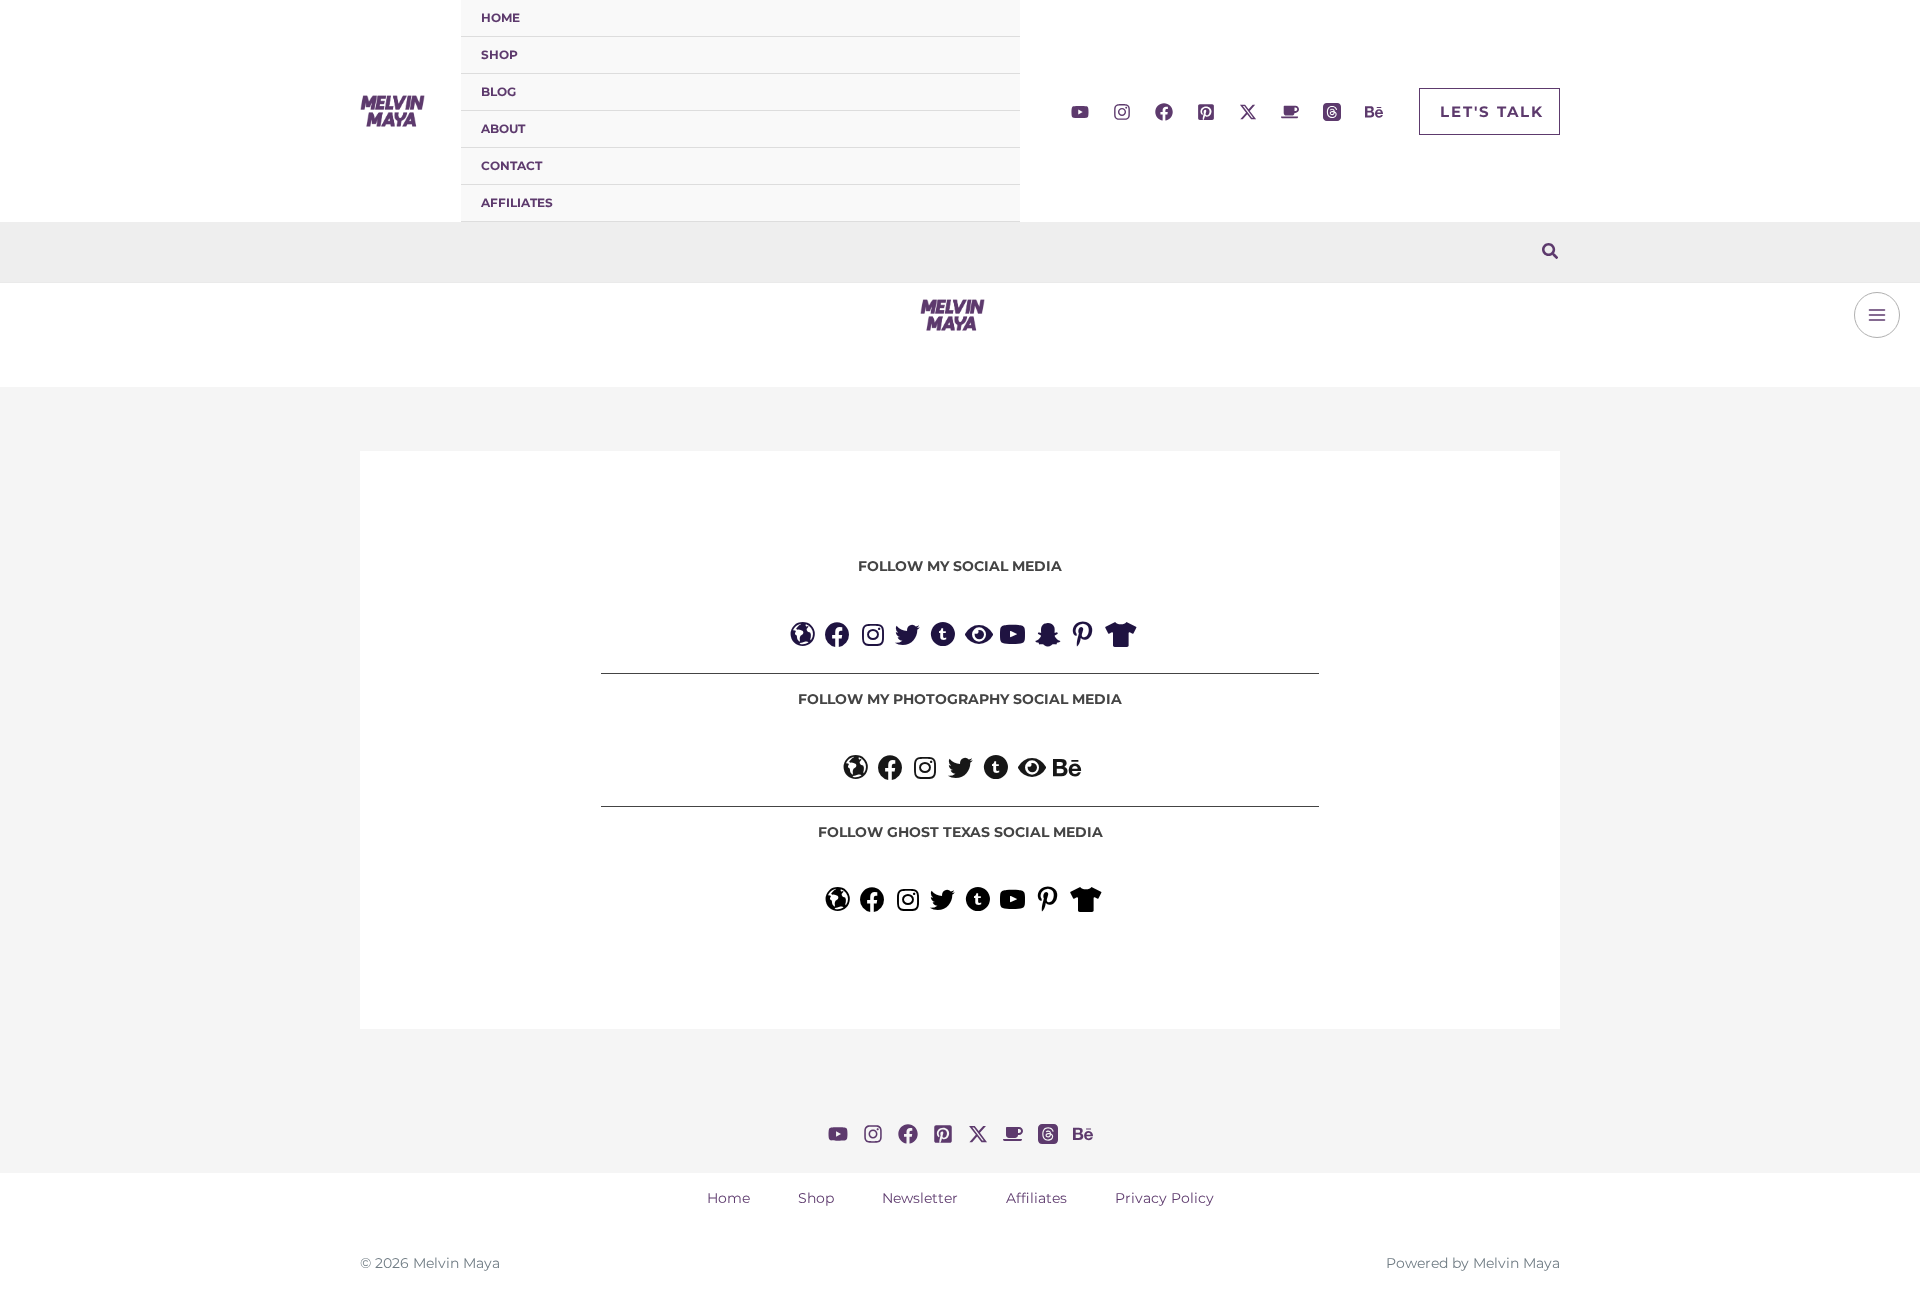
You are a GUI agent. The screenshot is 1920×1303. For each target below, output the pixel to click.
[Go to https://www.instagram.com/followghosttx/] (907, 902)
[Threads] (1332, 112)
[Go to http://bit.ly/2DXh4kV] (1012, 902)
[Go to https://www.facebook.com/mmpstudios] (890, 770)
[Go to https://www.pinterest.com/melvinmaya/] (1082, 637)
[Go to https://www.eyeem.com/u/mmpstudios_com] (1030, 770)
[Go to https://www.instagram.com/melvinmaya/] (872, 637)
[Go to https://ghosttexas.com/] (837, 902)
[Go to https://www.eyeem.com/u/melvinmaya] (977, 637)
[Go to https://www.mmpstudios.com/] (855, 770)
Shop (499, 54)
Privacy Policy (1164, 1198)
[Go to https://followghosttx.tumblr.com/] (977, 902)
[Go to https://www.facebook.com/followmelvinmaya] (837, 637)
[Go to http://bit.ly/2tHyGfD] (1012, 637)
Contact (511, 165)
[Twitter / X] (1248, 112)
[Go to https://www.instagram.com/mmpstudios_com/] (925, 770)
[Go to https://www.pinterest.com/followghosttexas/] (1047, 902)
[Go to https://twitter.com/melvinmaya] (907, 637)
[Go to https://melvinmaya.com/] (802, 637)
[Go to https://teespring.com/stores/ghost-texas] (1082, 902)
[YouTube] (1080, 112)
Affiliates (517, 202)
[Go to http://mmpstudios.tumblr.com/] (995, 770)
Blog (498, 91)
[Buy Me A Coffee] (1290, 112)
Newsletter (920, 1198)
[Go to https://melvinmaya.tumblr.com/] (942, 637)
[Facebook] (1164, 112)
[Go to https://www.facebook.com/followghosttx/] (872, 902)
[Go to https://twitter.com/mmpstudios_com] (960, 770)
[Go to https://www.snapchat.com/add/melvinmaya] (1047, 637)
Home (500, 17)
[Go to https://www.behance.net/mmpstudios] (1065, 770)
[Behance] (1374, 112)
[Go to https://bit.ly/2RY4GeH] (1117, 637)
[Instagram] (1122, 112)
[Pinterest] (1206, 112)
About (503, 128)
